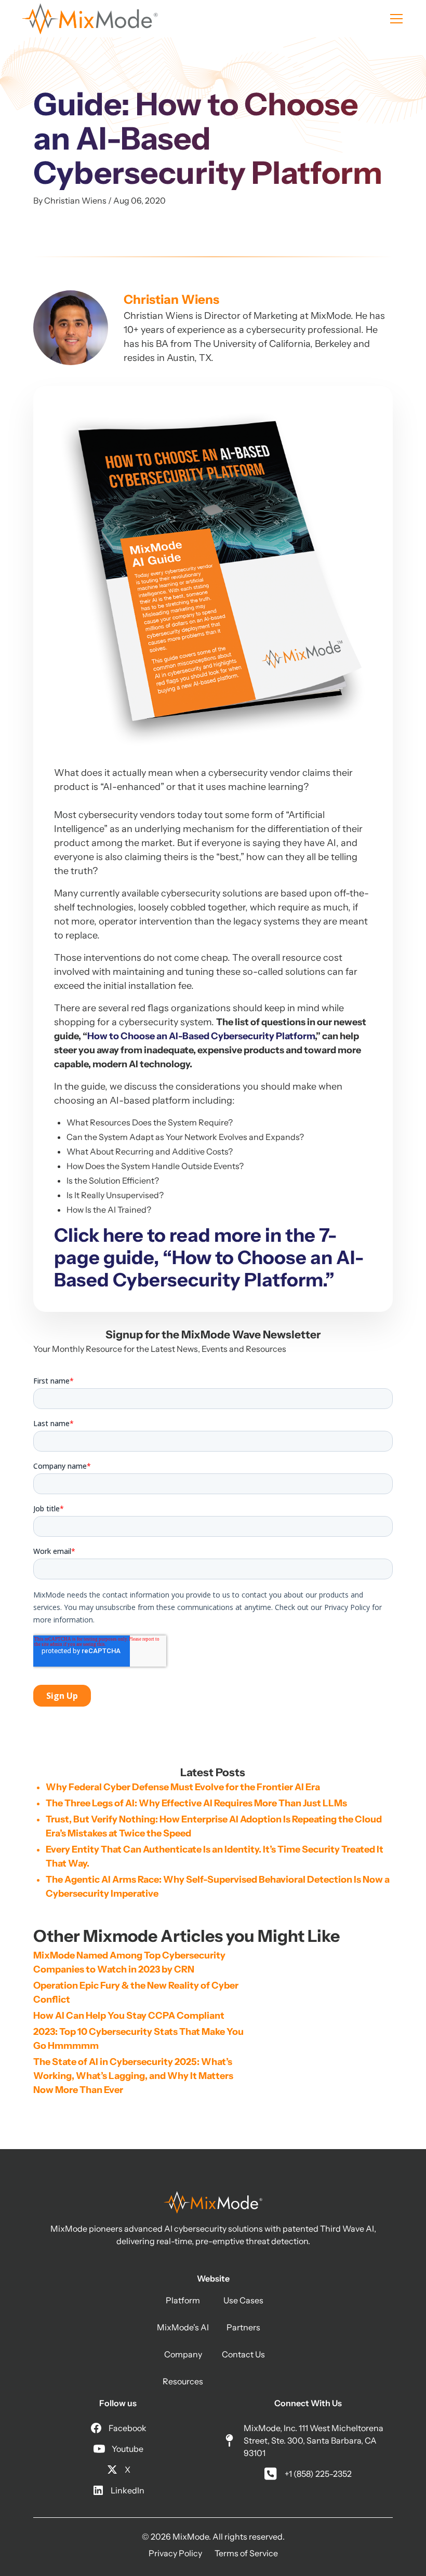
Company (183, 2354)
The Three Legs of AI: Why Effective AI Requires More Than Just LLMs (196, 1803)
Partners (243, 2327)
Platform (183, 2300)
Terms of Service (246, 2553)
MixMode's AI (183, 2327)
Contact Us (243, 2354)
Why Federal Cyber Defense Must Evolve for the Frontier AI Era (183, 1787)
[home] (90, 19)
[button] (394, 19)
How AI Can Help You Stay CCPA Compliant (129, 2016)
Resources (183, 2381)
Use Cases (243, 2300)
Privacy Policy (175, 2553)
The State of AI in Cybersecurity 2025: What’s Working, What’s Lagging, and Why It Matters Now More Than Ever (134, 2076)
